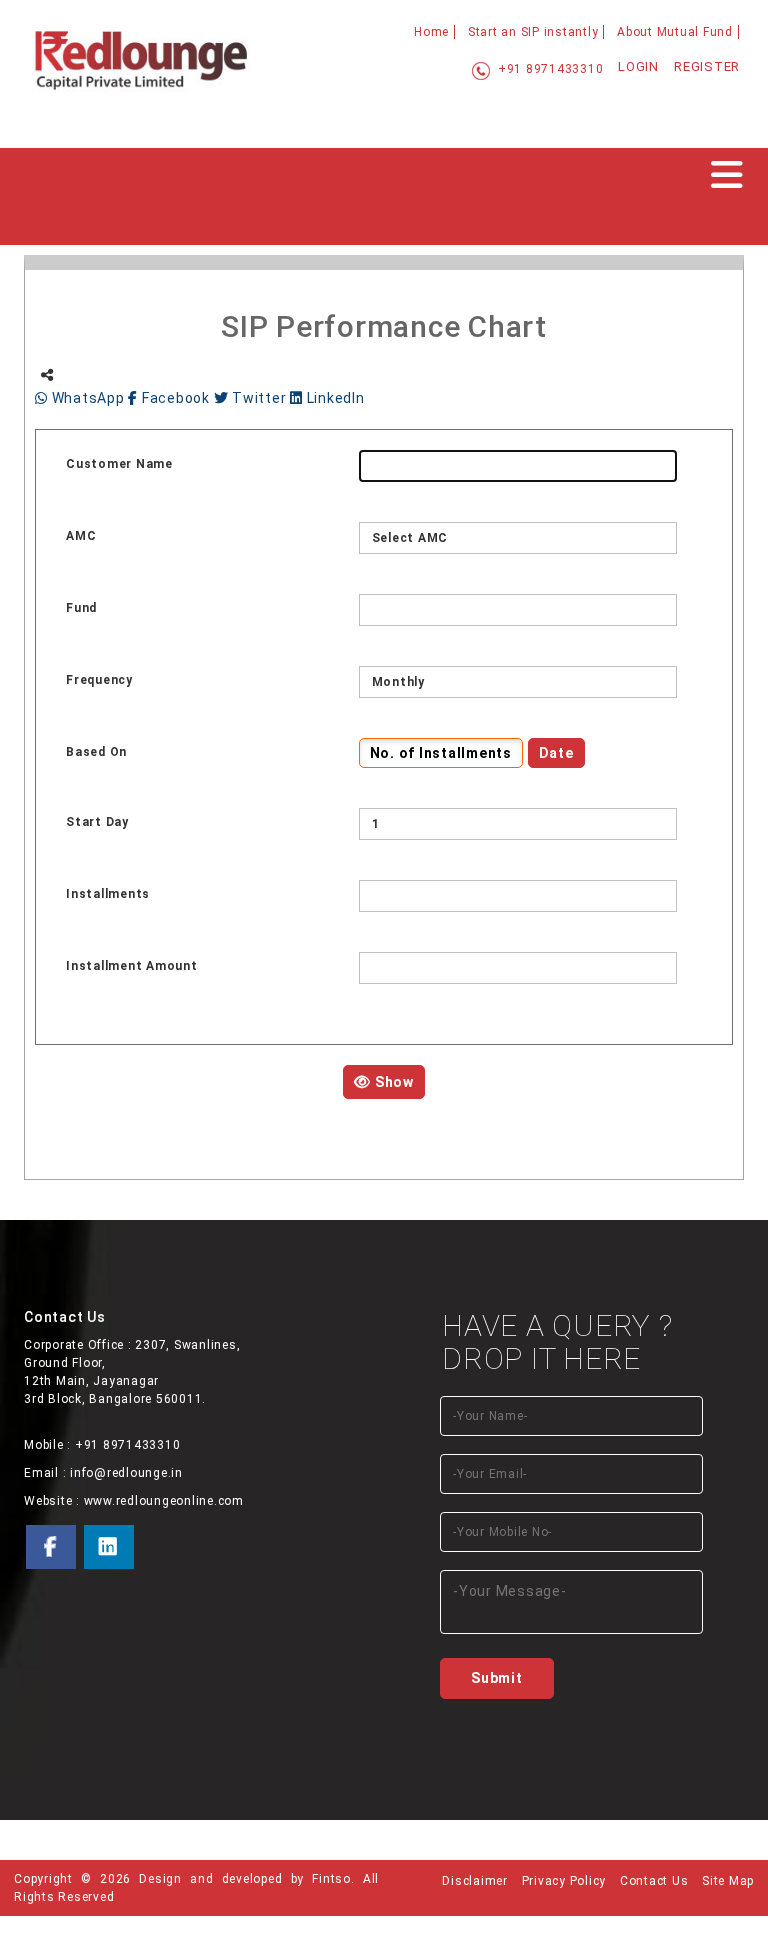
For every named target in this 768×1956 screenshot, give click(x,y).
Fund (81, 608)
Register (707, 66)
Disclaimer (475, 1881)
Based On (96, 752)
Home (431, 32)
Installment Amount (132, 966)
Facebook (175, 398)
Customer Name (119, 464)
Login (638, 66)
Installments (108, 894)
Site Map (728, 1881)
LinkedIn (334, 398)
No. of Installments (441, 753)
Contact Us (654, 1881)
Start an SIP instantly (533, 32)
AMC (81, 536)
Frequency (99, 680)
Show (392, 1082)
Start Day (97, 822)
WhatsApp (88, 398)
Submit (497, 1678)
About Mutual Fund (675, 32)
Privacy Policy (564, 1881)
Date (556, 753)
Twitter (259, 398)
